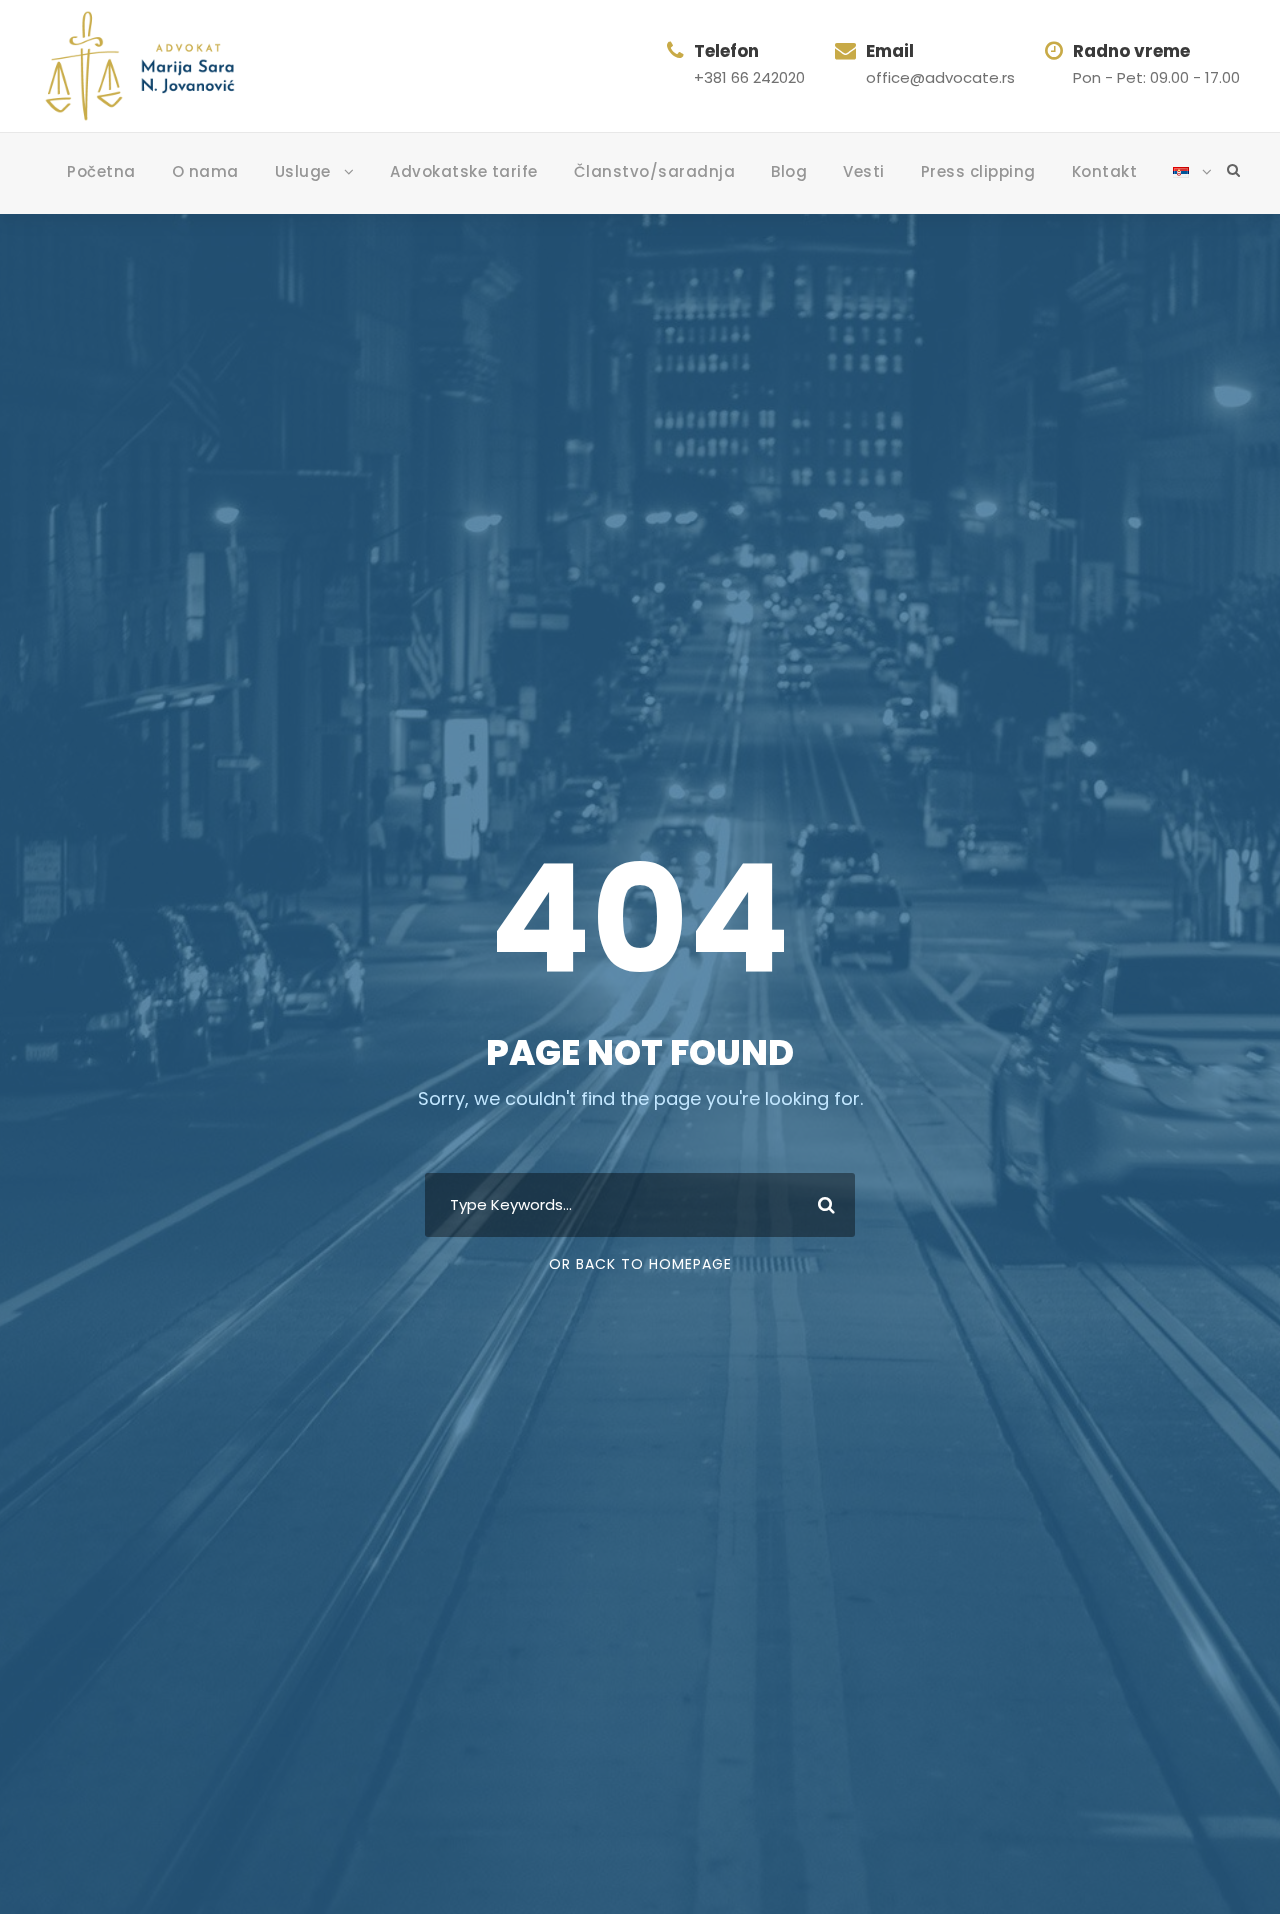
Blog (789, 171)
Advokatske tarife (464, 171)
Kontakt (1105, 171)
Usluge (303, 171)
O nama (205, 171)
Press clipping (978, 171)
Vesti (864, 171)
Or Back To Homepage (640, 1264)
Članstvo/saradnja (655, 171)
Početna (101, 171)
